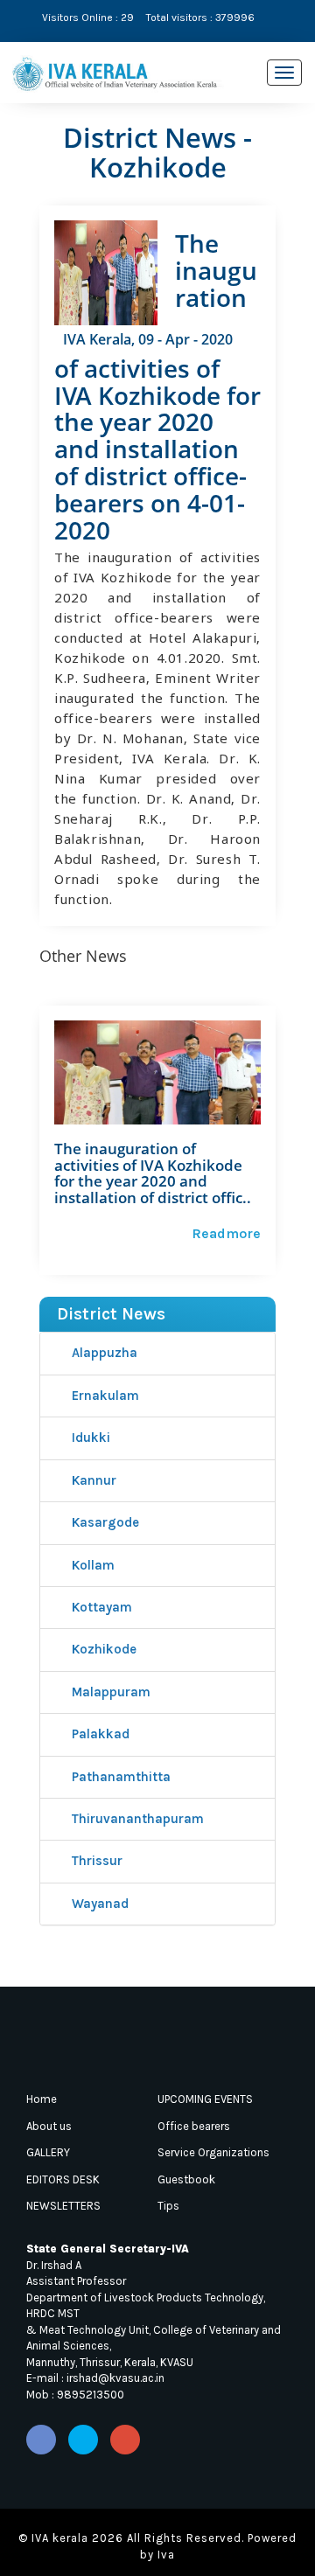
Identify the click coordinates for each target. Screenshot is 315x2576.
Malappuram (109, 1692)
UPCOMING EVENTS (205, 2099)
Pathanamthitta (119, 1777)
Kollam (91, 1565)
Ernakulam (104, 1396)
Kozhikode (102, 1649)
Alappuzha (103, 1353)
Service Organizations (213, 2152)
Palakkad (99, 1734)
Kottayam (100, 1607)
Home (42, 2099)
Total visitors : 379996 (200, 17)
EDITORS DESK (63, 2179)
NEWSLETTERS (63, 2206)
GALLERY (48, 2152)
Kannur (92, 1480)
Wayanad (98, 1904)
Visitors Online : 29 (88, 17)
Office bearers (194, 2126)
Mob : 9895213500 (75, 2395)
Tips (168, 2206)
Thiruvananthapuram (136, 1819)
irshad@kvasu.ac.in (115, 2378)
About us (49, 2126)
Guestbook (186, 2179)
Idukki (89, 1438)
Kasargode (104, 1522)
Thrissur (95, 1861)
